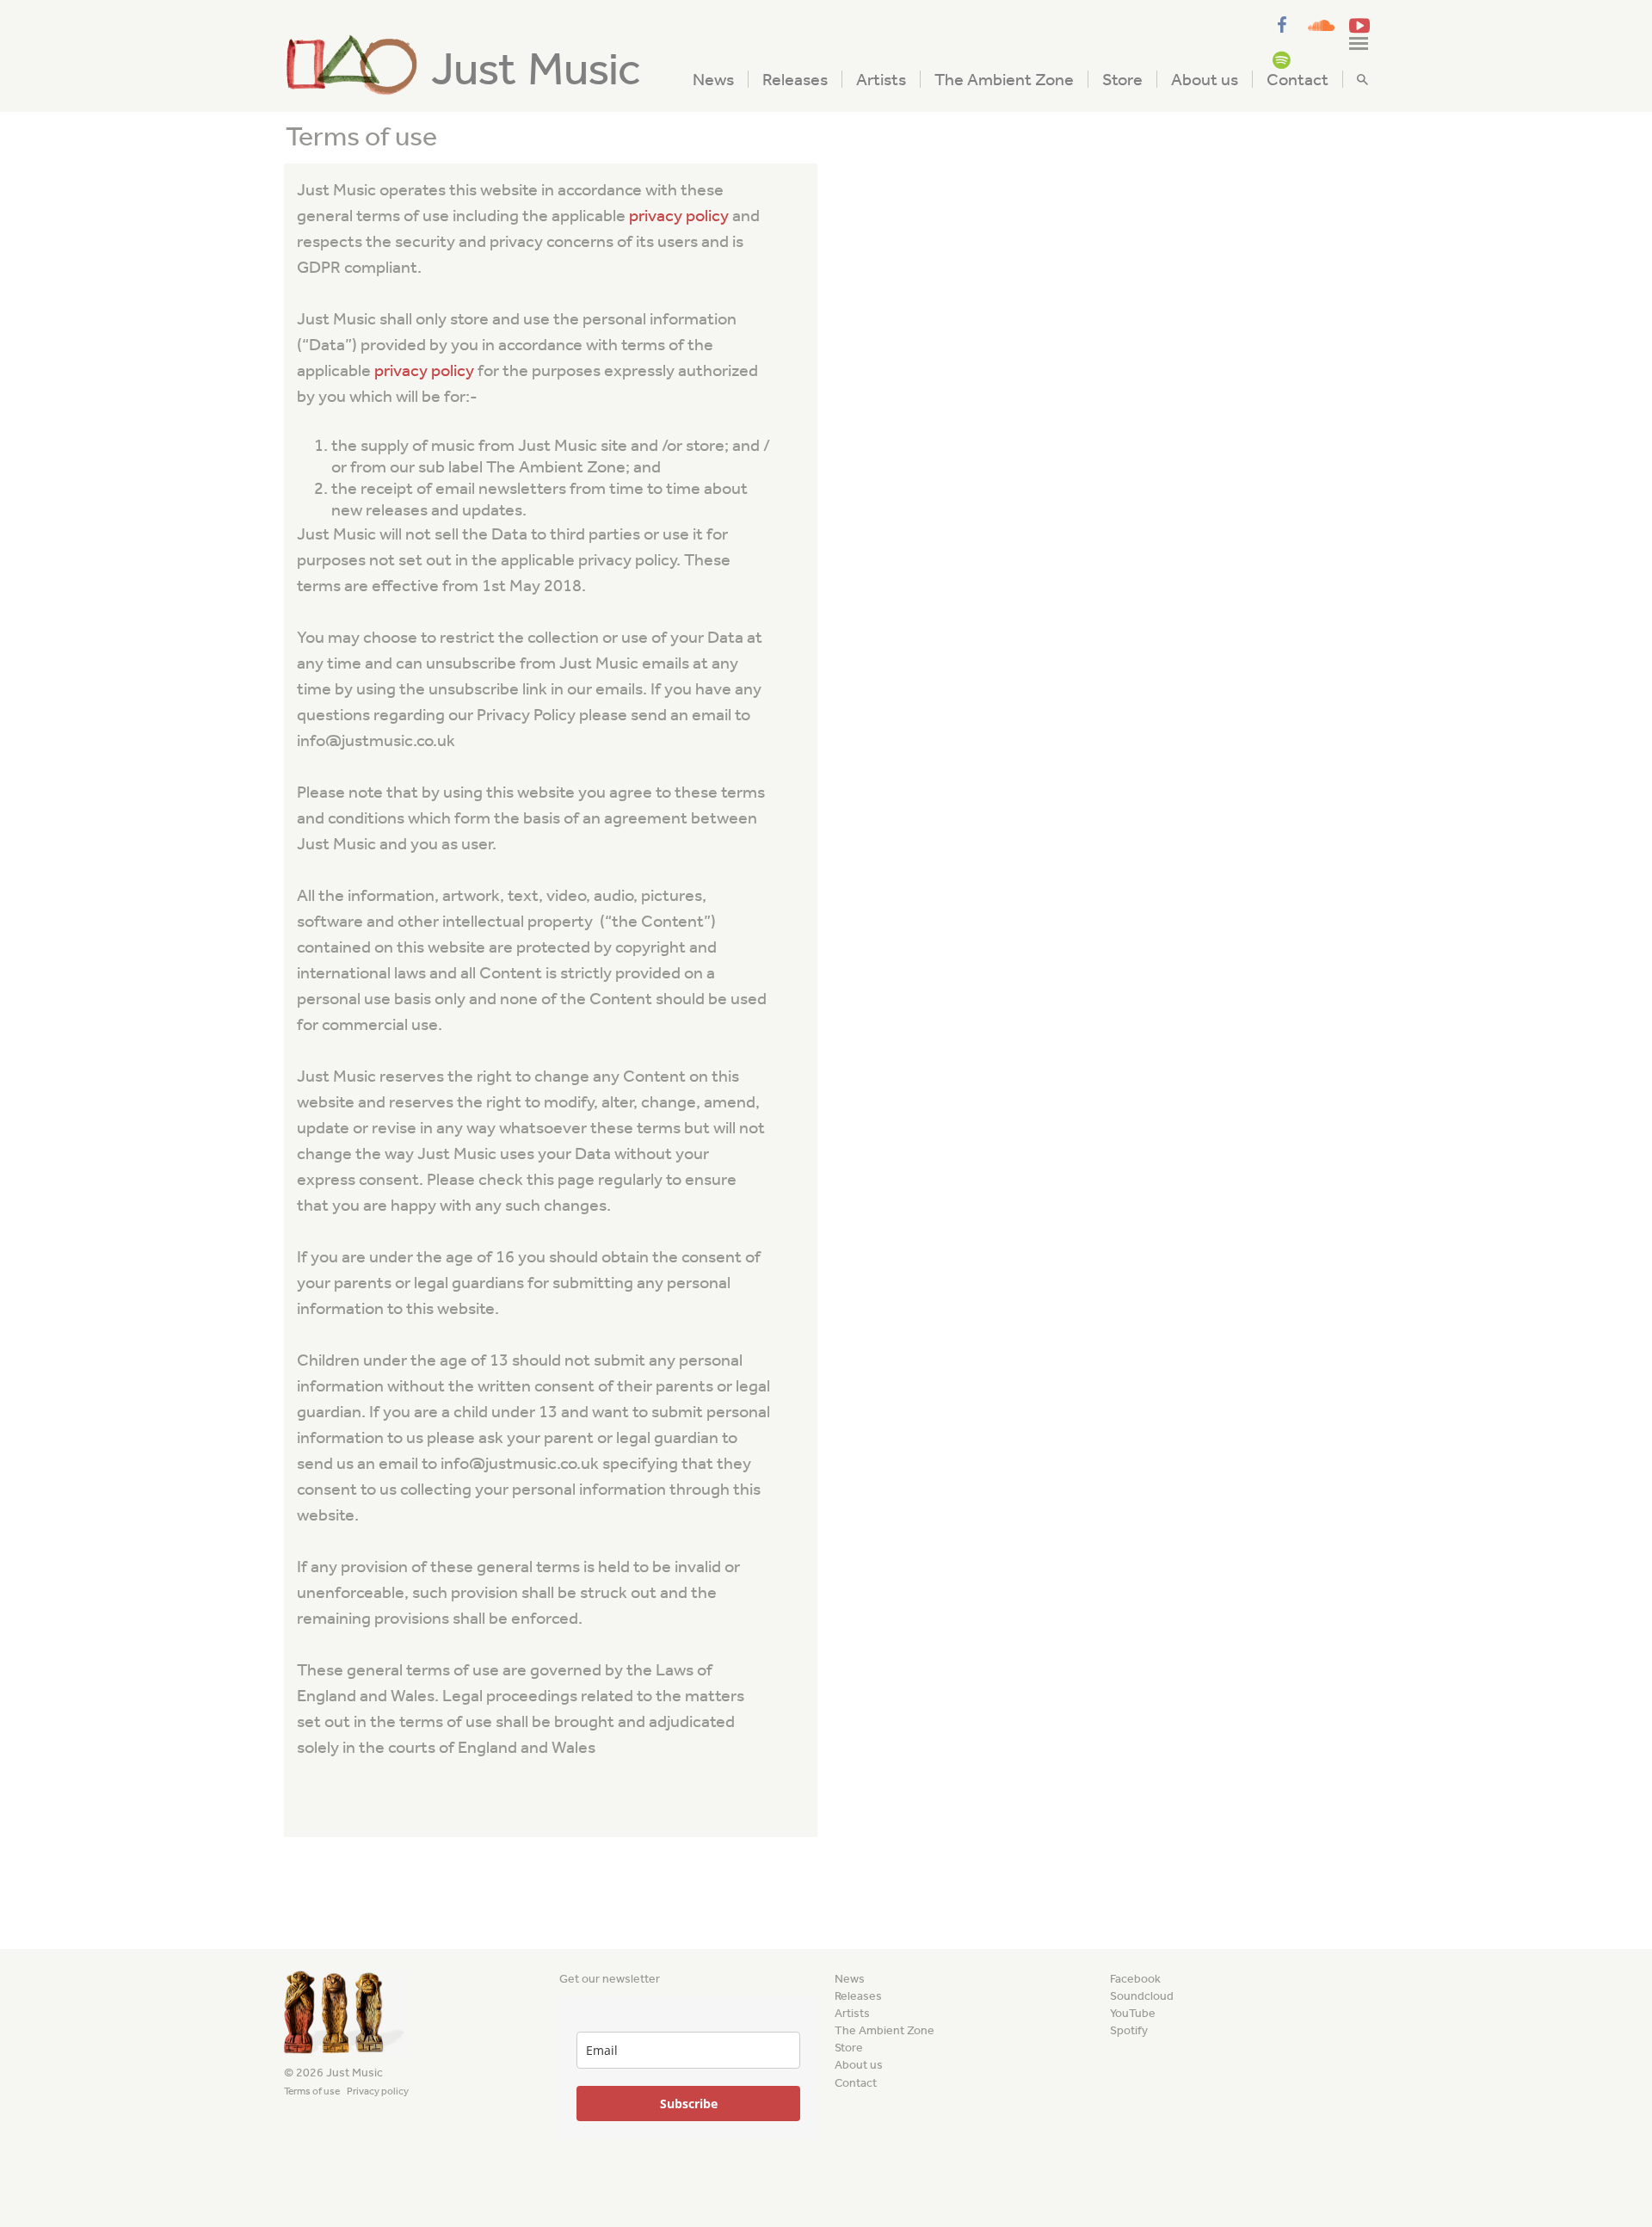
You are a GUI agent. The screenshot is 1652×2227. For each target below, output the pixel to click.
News (713, 79)
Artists (881, 79)
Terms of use (312, 2091)
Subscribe (689, 2104)
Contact (1298, 79)
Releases (795, 79)
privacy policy (679, 215)
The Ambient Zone (1004, 79)
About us (1205, 79)
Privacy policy (378, 2091)
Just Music (536, 69)
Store (1122, 79)
